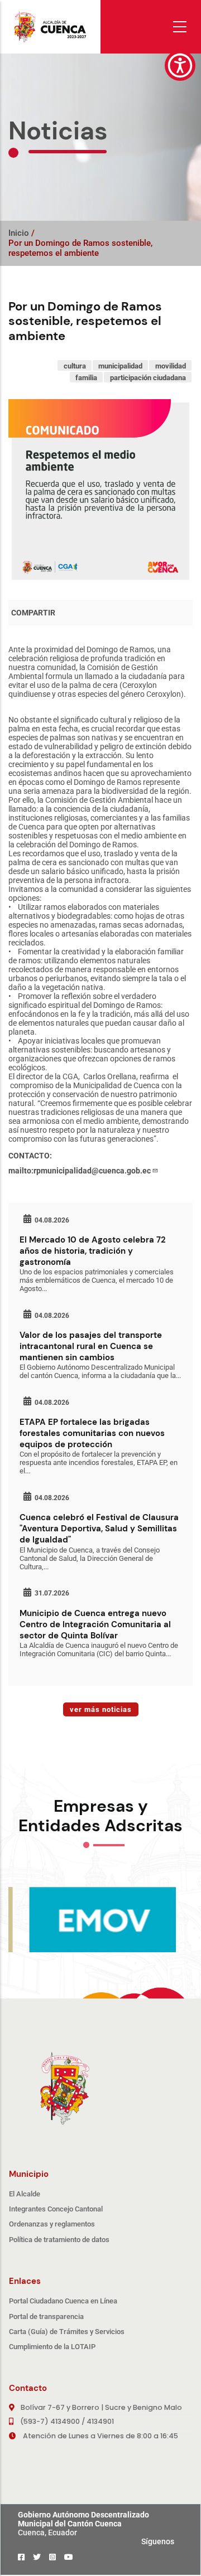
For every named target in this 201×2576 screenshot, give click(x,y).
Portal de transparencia (46, 2317)
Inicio (19, 233)
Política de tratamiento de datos (59, 2240)
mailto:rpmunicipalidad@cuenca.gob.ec (80, 1171)
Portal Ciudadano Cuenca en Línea (63, 2301)
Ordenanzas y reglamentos (52, 2224)
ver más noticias (101, 1709)
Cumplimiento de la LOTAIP (52, 2347)
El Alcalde (25, 2194)
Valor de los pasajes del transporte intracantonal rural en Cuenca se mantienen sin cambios (91, 1346)
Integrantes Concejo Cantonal (56, 2209)
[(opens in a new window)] (21, 2557)
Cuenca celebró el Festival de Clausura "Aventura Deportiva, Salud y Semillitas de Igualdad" (99, 1529)
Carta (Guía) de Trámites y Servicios (67, 2332)
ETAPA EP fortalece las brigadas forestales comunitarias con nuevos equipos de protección (92, 1433)
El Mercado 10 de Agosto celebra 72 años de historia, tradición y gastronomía (93, 1251)
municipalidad (120, 365)
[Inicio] (50, 27)
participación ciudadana (148, 377)
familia (86, 377)
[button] (180, 66)
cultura (75, 365)
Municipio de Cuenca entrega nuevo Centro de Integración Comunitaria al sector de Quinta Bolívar (95, 1624)
